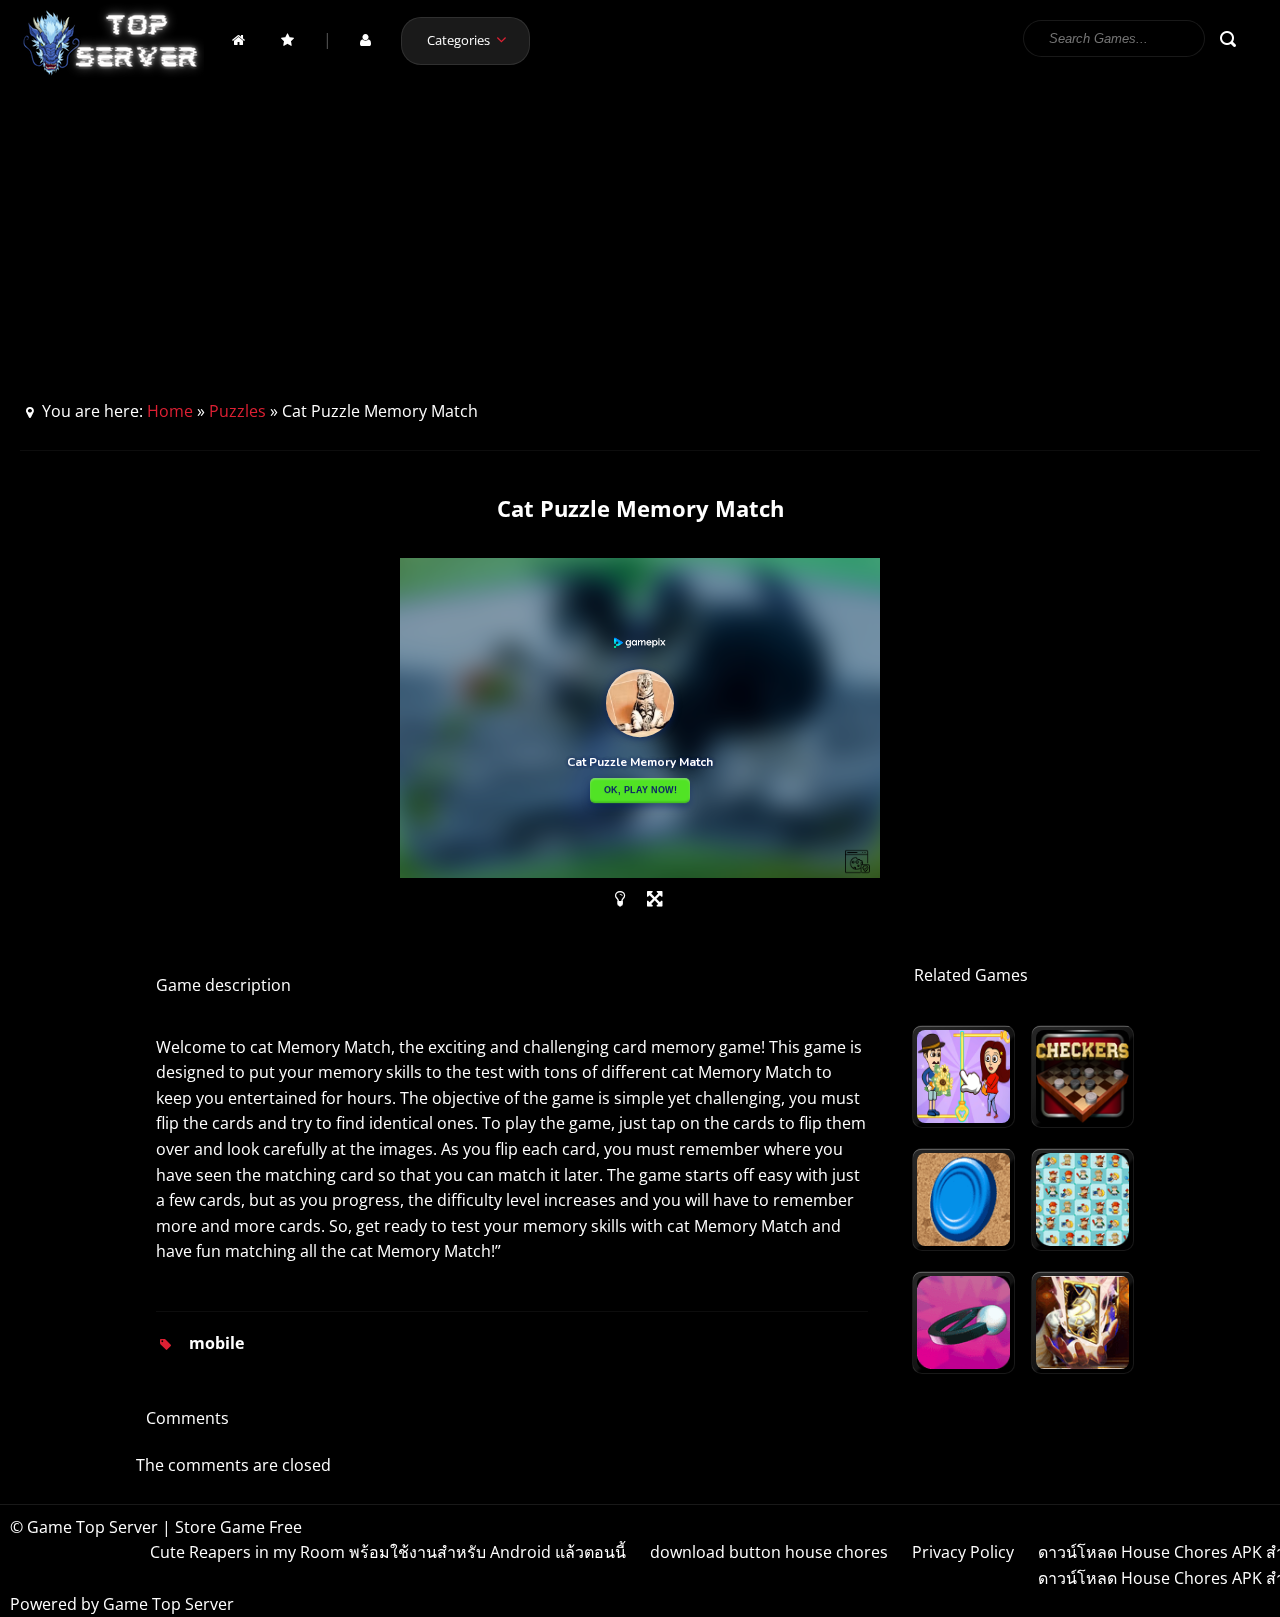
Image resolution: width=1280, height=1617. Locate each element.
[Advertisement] (640, 249)
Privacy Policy (963, 1552)
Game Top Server (168, 1604)
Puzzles (237, 411)
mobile (216, 1343)
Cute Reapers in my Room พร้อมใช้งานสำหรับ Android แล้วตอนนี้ (388, 1552)
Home (170, 411)
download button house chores (769, 1552)
